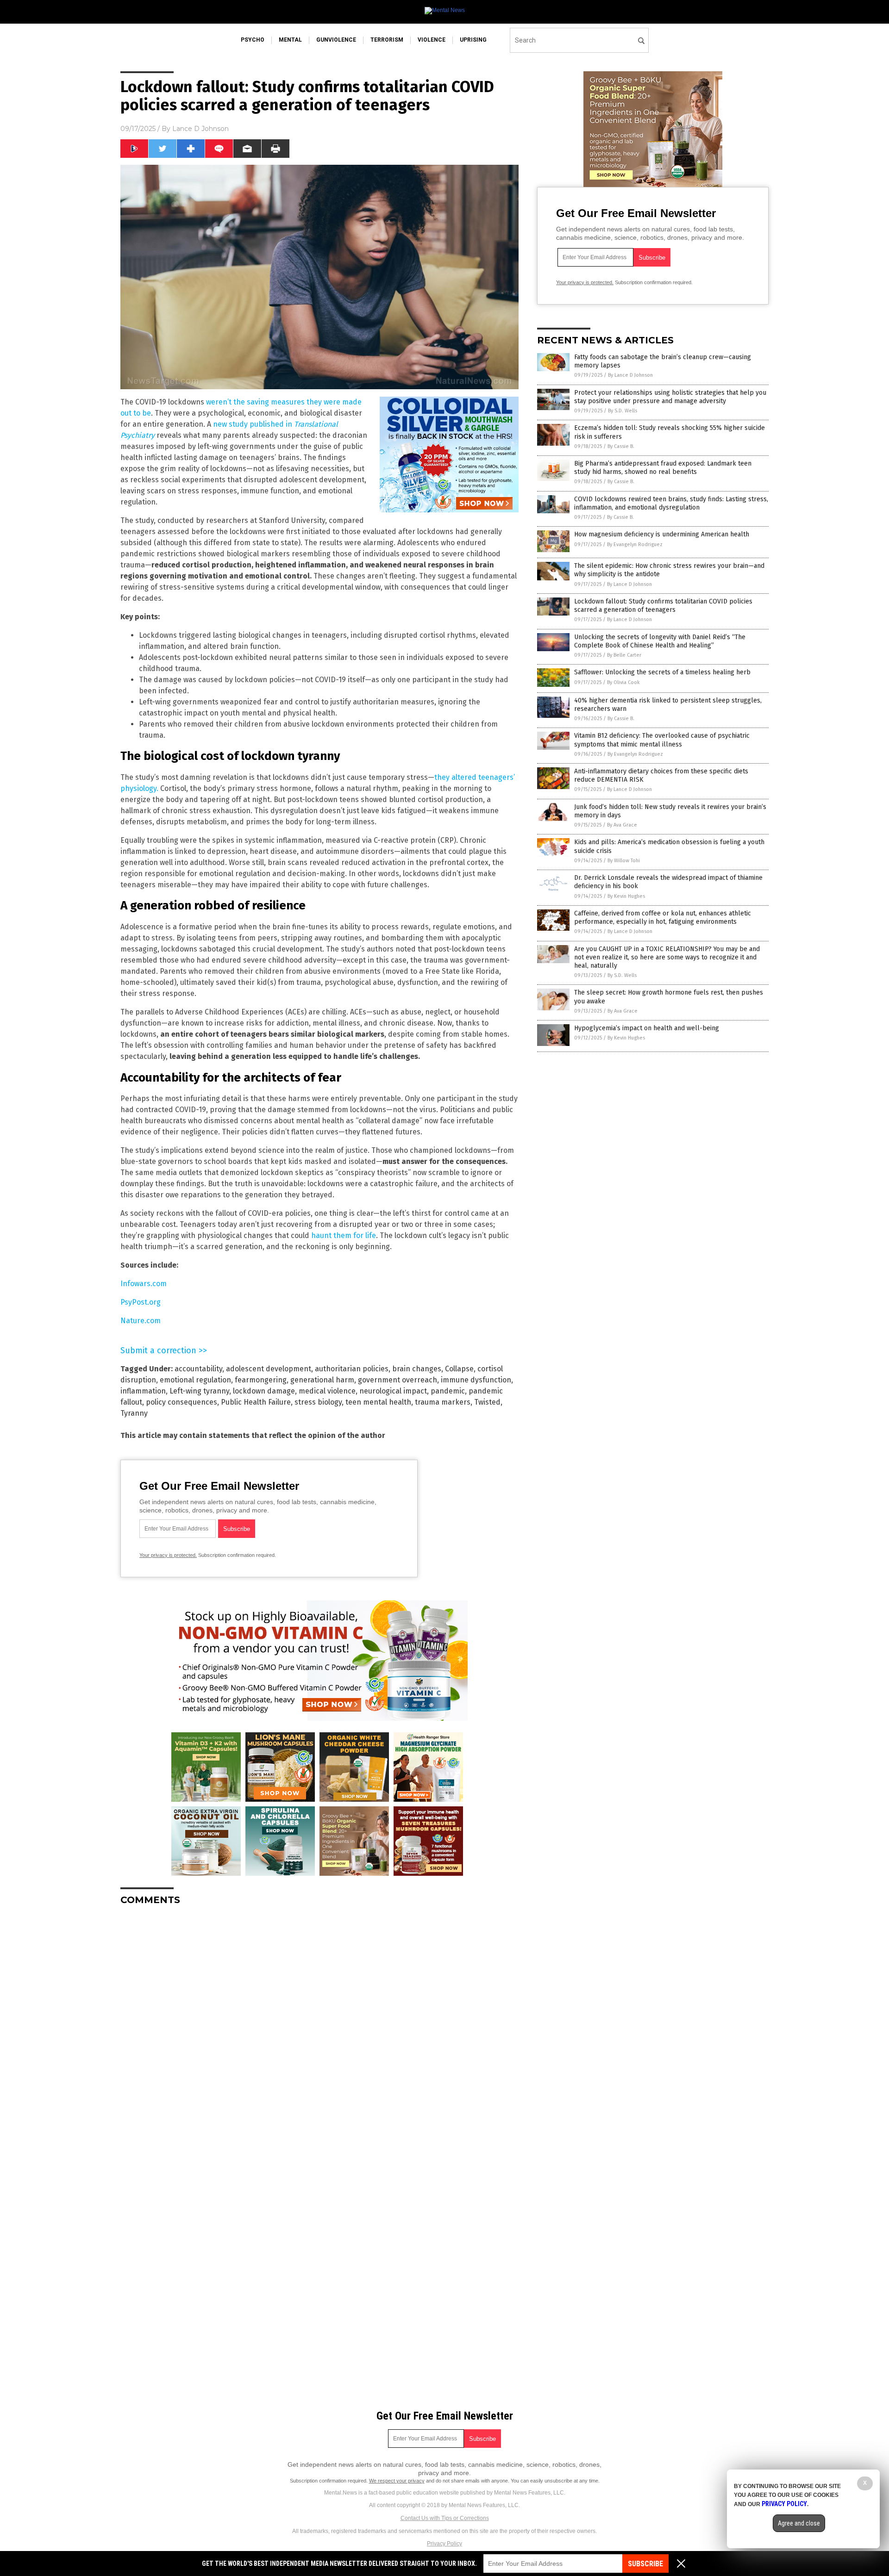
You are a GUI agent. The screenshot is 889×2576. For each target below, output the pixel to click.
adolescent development (269, 1369)
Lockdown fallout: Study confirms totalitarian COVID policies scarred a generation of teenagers (663, 606)
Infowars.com (144, 1284)
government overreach (398, 1380)
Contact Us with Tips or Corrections (445, 2518)
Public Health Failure (256, 1402)
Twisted (487, 1402)
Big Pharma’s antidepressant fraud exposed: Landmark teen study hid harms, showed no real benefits (663, 468)
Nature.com (141, 1321)
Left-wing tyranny (199, 1391)
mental (290, 40)
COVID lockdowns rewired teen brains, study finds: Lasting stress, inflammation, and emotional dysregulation (671, 503)
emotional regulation (195, 1380)
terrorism (387, 40)
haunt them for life (344, 1235)
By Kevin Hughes (626, 896)
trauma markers (443, 1402)
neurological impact (393, 1391)
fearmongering (261, 1380)
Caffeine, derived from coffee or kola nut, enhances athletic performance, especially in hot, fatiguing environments (663, 918)
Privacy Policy (444, 2544)
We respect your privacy (397, 2481)
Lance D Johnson (200, 129)
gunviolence (336, 40)
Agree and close (799, 2523)
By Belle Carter (624, 655)
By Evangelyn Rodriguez (635, 544)
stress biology (318, 1402)
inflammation (143, 1391)
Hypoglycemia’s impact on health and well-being (647, 1028)
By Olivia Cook (623, 682)
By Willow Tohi (624, 861)
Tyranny (134, 1413)
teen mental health (378, 1402)
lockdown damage (264, 1391)
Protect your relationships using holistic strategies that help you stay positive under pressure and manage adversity (670, 397)
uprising (473, 40)
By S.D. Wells (623, 411)
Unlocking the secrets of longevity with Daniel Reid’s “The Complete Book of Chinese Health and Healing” (660, 641)
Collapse (459, 1369)
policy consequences (182, 1402)
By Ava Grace (622, 825)
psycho (253, 40)
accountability (198, 1369)
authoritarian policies (352, 1369)
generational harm (322, 1380)
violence (432, 40)
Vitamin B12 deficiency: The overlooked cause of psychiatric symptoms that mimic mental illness (662, 740)
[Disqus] (319, 2028)
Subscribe (645, 2564)
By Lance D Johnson (630, 375)
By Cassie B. (621, 446)
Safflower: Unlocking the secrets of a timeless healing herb (662, 672)
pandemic (448, 1391)
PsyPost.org (141, 1302)
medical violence (327, 1391)
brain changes (417, 1369)
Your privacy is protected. (168, 1555)
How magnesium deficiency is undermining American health (662, 534)
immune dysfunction (476, 1380)
